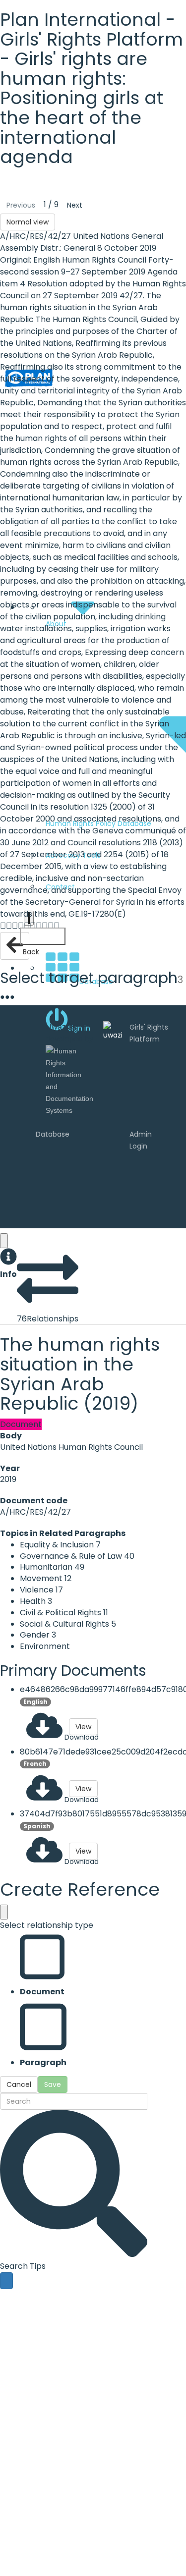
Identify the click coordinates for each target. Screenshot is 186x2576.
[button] (8, 1264)
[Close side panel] (4, 1241)
